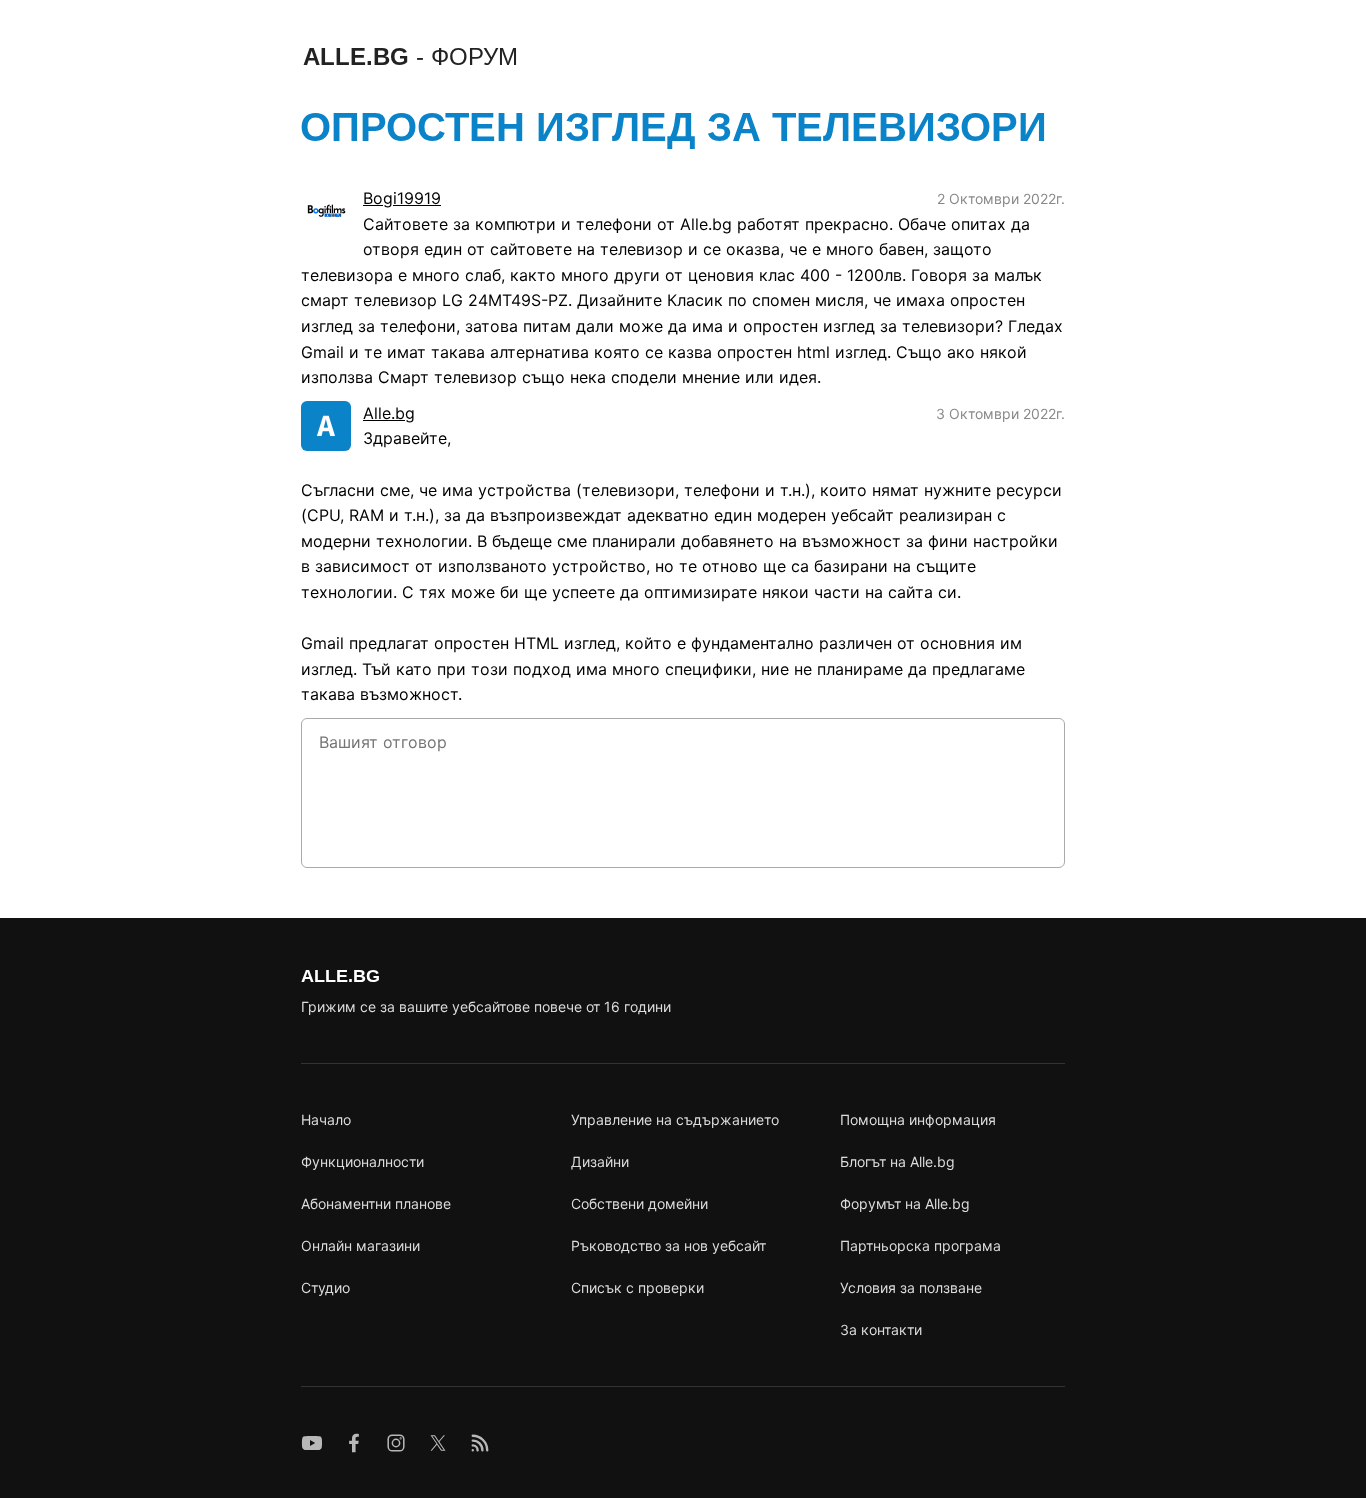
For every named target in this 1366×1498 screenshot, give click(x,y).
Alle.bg (389, 413)
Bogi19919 (402, 198)
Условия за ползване (911, 1287)
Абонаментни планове (376, 1203)
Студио (325, 1287)
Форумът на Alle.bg (905, 1203)
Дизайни (600, 1161)
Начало (326, 1119)
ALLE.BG (410, 56)
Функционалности (362, 1161)
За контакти (881, 1329)
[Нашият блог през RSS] (480, 1443)
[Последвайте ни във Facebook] (354, 1443)
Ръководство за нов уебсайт (668, 1245)
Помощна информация (918, 1119)
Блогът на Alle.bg (897, 1161)
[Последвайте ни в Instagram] (396, 1443)
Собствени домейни (639, 1203)
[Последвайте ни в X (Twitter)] (438, 1443)
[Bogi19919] (326, 211)
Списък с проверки (637, 1287)
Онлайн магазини (360, 1245)
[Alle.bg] (326, 426)
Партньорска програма (920, 1245)
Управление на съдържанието (675, 1119)
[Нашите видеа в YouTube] (312, 1443)
